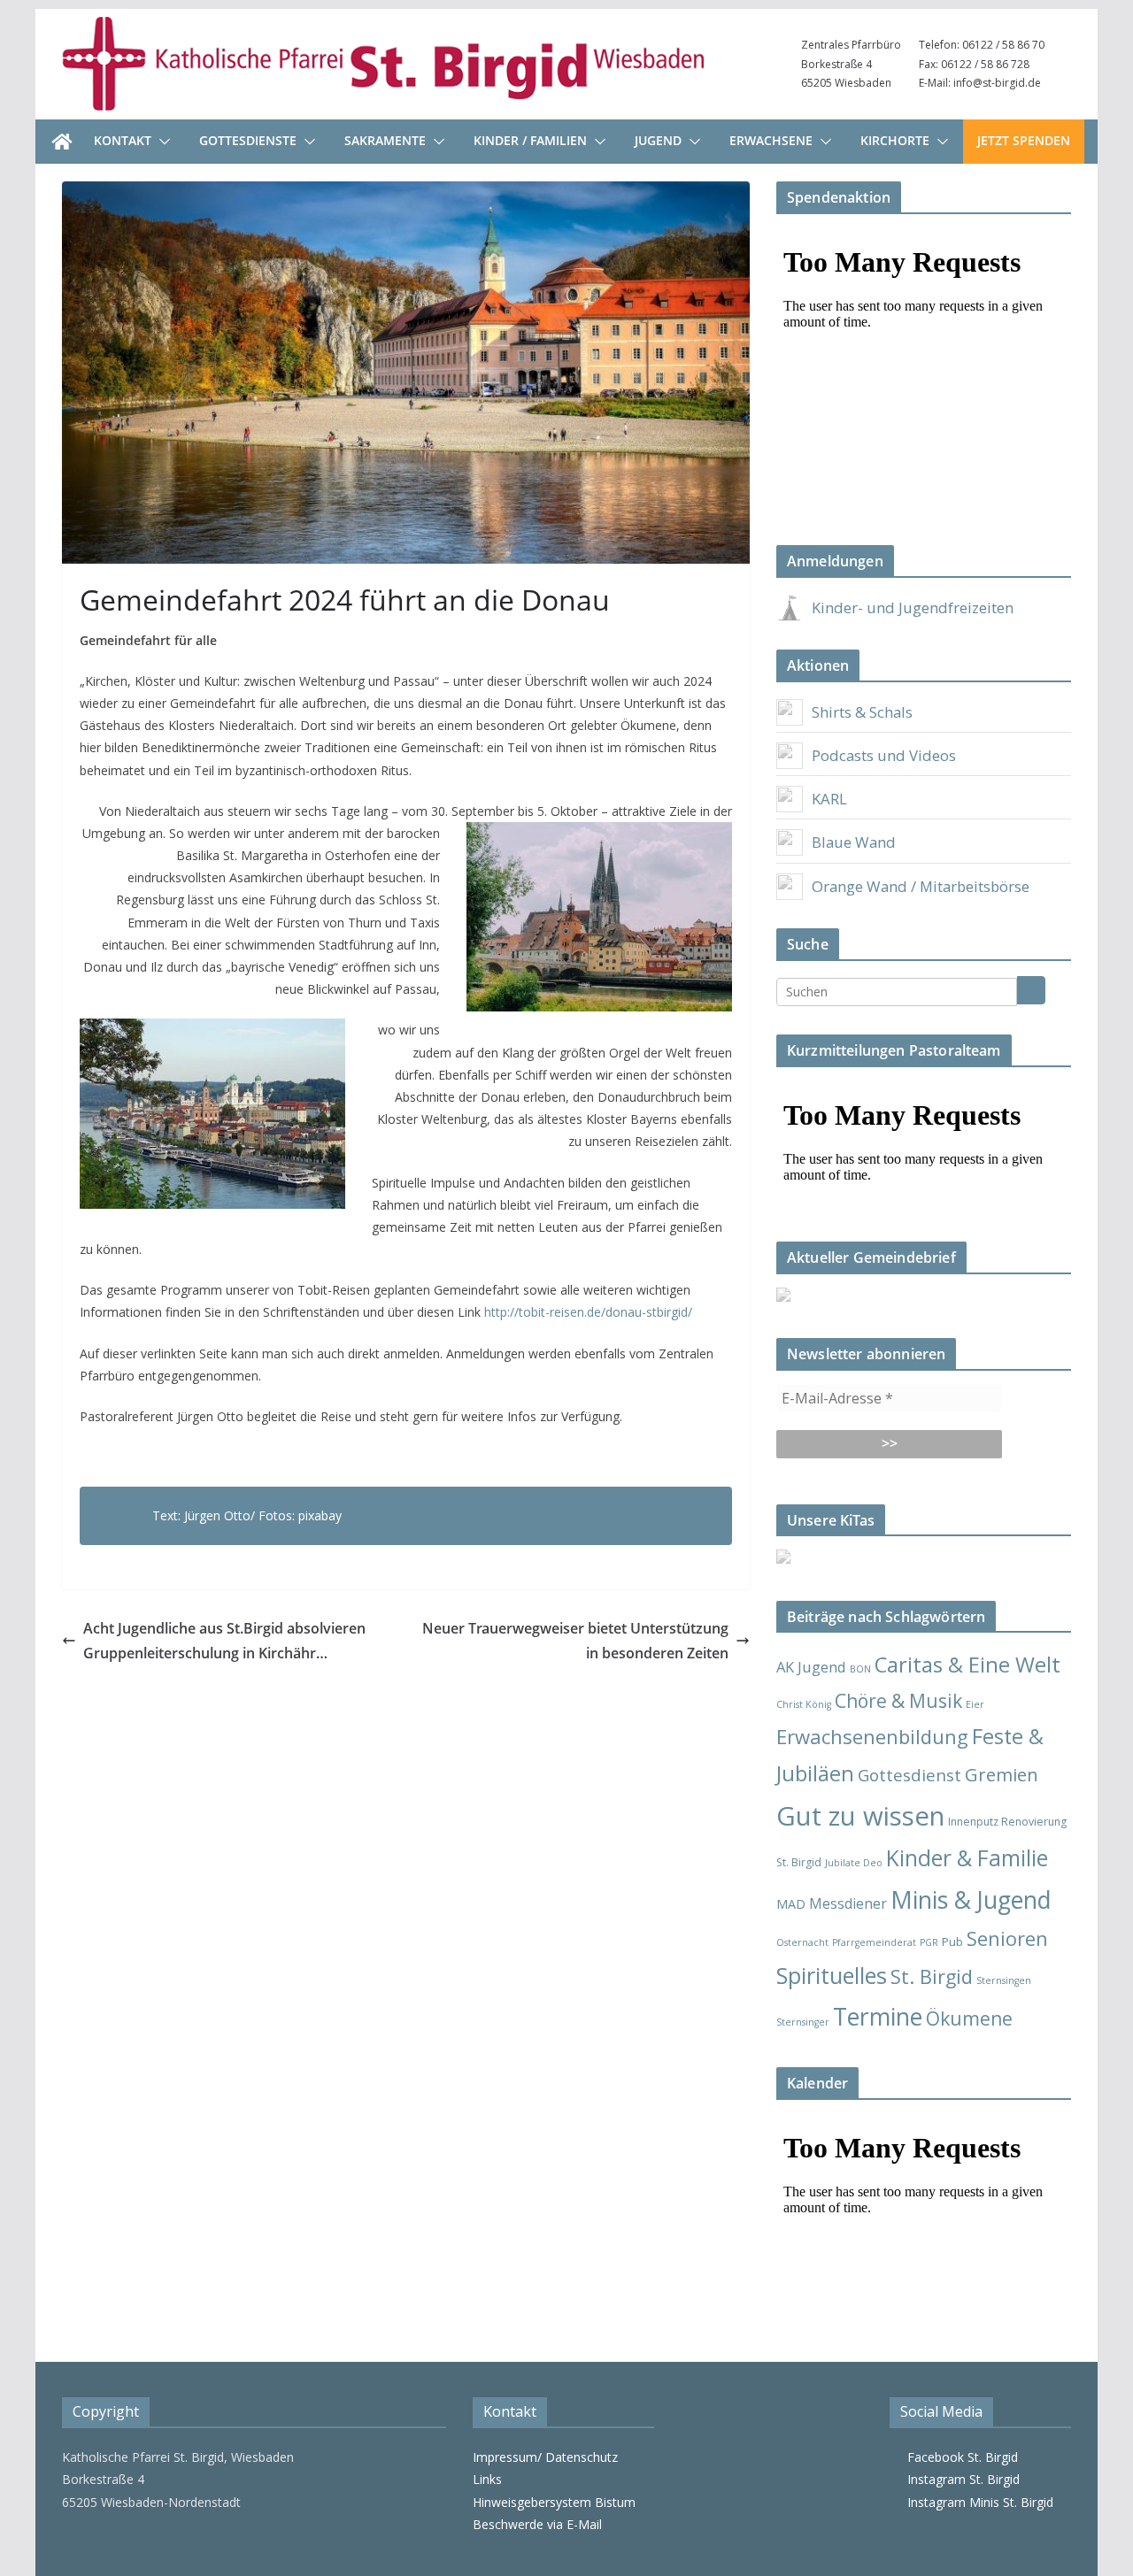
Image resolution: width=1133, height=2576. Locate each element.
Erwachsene (771, 140)
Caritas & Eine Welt (967, 1665)
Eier (975, 1704)
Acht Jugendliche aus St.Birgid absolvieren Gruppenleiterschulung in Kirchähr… (224, 1641)
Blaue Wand (854, 842)
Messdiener (848, 1903)
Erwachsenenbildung (872, 1736)
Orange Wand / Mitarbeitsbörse (921, 886)
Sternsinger (803, 2022)
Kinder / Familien (530, 140)
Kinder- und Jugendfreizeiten (913, 607)
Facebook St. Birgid (959, 2457)
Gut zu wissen (860, 1816)
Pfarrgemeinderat (874, 1942)
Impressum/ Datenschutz (545, 2457)
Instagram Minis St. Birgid (977, 2502)
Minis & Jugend (971, 1899)
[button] (161, 142)
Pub (952, 1942)
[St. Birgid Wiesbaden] (62, 142)
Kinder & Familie (967, 1858)
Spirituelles (832, 1975)
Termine (878, 2017)
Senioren (1007, 1938)
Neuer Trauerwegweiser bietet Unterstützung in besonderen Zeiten (575, 1641)
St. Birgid (932, 1976)
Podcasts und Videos (884, 755)
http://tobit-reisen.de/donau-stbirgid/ (588, 1312)
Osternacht (802, 1942)
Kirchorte (895, 140)
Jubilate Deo (854, 1863)
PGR (929, 1942)
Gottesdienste (248, 140)
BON (860, 1669)
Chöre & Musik (898, 1700)
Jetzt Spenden (1024, 140)
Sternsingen (1004, 1980)
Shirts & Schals (862, 712)
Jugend (658, 140)
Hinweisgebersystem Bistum (554, 2502)
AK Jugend (811, 1667)
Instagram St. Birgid (960, 2479)
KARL (829, 799)
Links (487, 2479)
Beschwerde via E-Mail (537, 2524)
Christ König (804, 1704)
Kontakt (123, 140)
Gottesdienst (909, 1775)
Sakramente (385, 140)
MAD (791, 1904)
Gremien (1002, 1774)
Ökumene (969, 2018)
